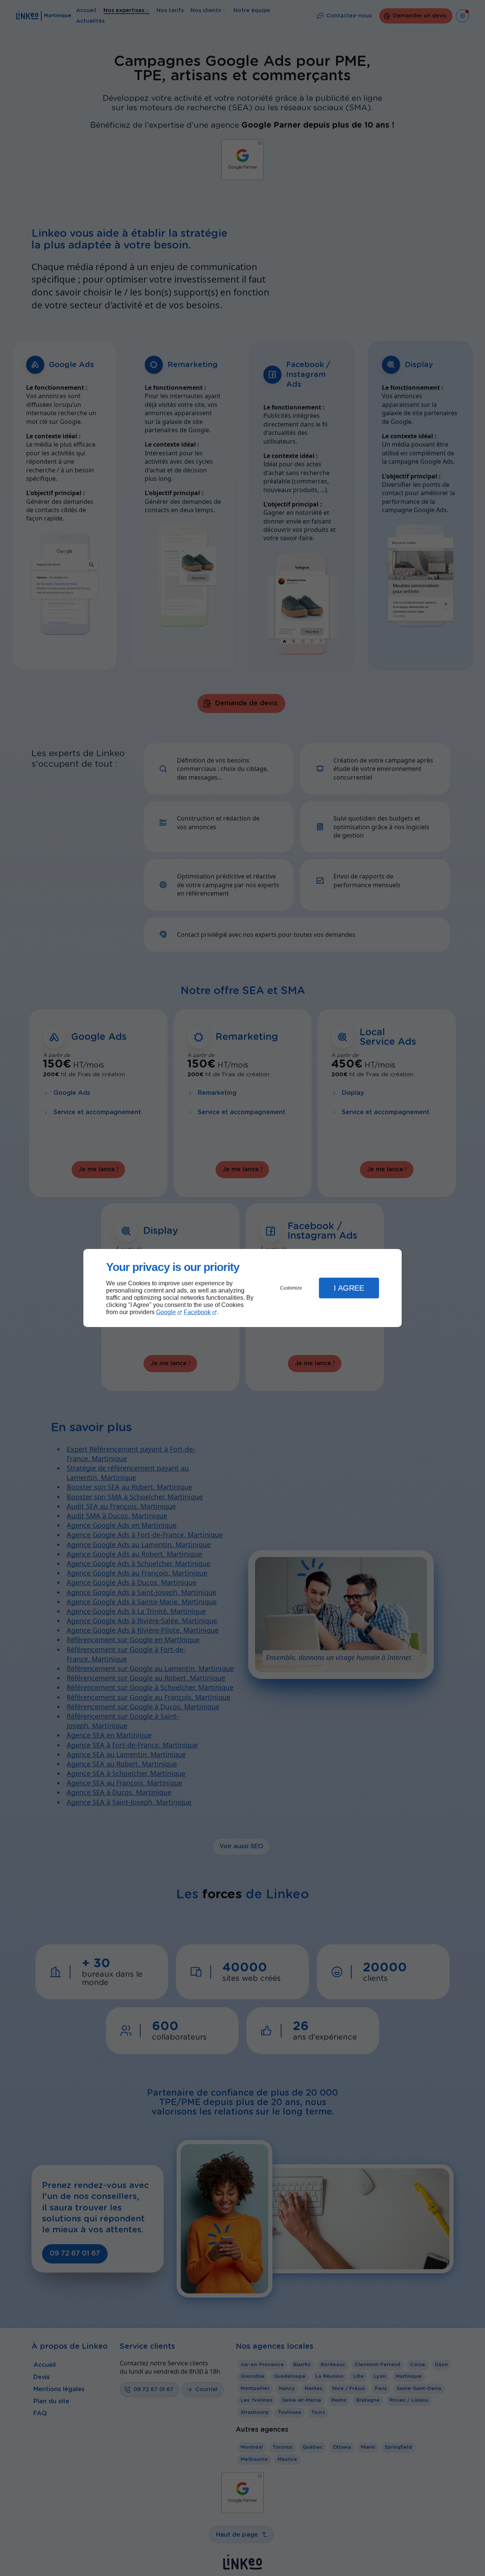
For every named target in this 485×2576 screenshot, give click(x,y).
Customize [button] (291, 1288)
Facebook (197, 1312)
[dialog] (242, 1288)
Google (166, 1312)
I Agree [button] (349, 1288)
